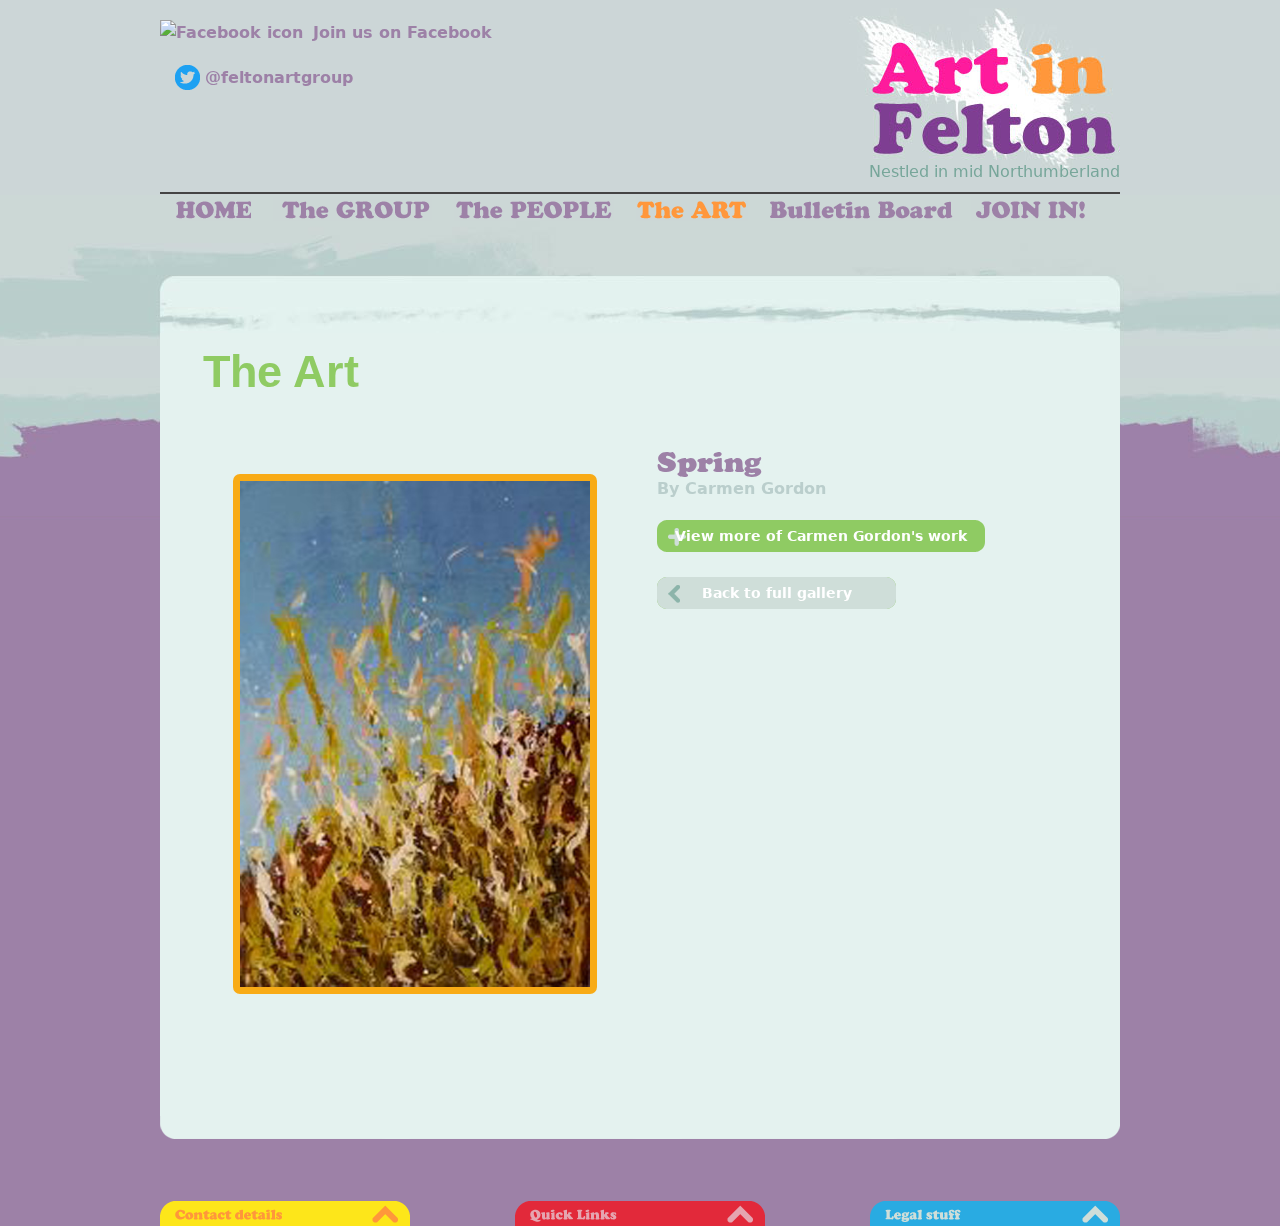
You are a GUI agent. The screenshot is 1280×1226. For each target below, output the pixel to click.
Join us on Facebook (402, 32)
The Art (281, 371)
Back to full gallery (777, 593)
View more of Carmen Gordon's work (821, 536)
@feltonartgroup (279, 77)
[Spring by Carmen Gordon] (415, 734)
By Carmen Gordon (741, 488)
